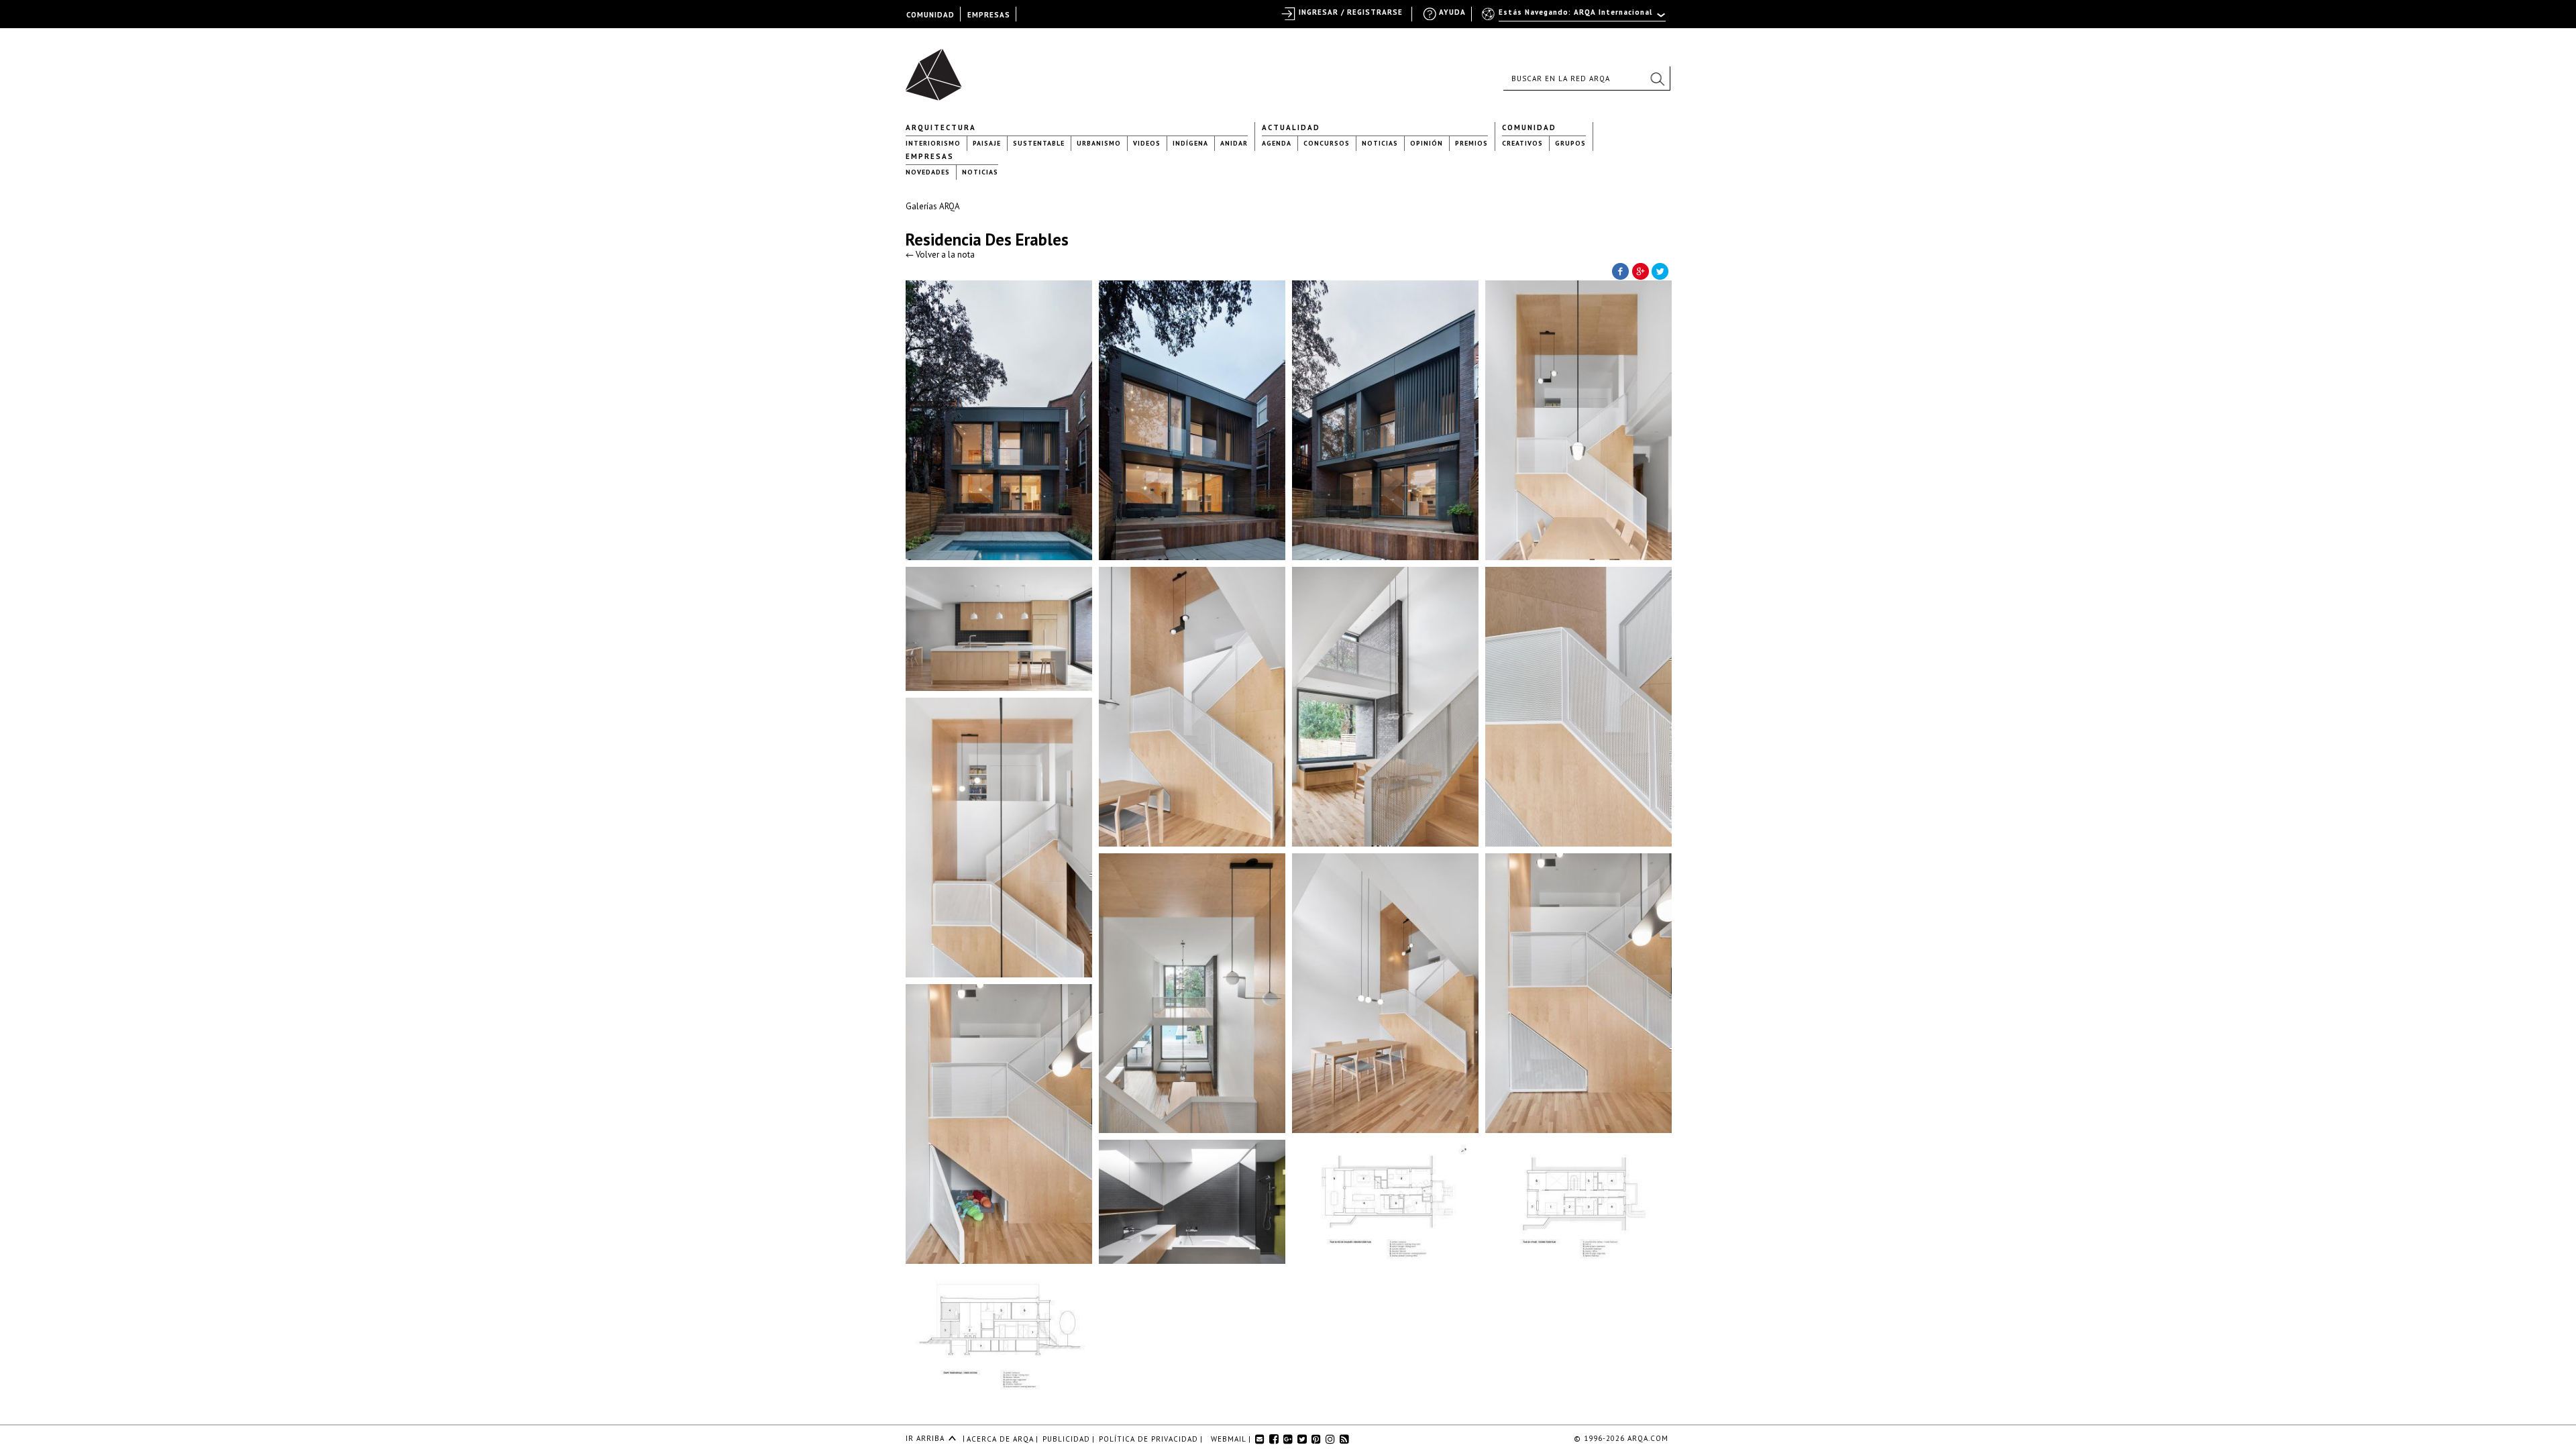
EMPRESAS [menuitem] (989, 15)
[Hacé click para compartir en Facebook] (1620, 270)
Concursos (1327, 143)
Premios (1471, 143)
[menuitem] (1575, 18)
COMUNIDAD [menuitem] (930, 15)
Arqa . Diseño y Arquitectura (937, 68)
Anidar (1234, 143)
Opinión (1427, 143)
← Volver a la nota (940, 255)
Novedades (928, 172)
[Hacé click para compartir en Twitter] (1660, 270)
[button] (1657, 78)
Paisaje (987, 143)
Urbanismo (1099, 143)
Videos (1147, 143)
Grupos (1570, 143)
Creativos (1522, 143)
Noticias (1380, 143)
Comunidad (1529, 127)
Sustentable (1039, 143)
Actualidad (1291, 127)
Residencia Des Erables (987, 239)
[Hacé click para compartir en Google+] (1640, 270)
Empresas (930, 156)
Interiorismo (933, 143)
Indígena (1190, 143)
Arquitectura (941, 127)
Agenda (1277, 143)
